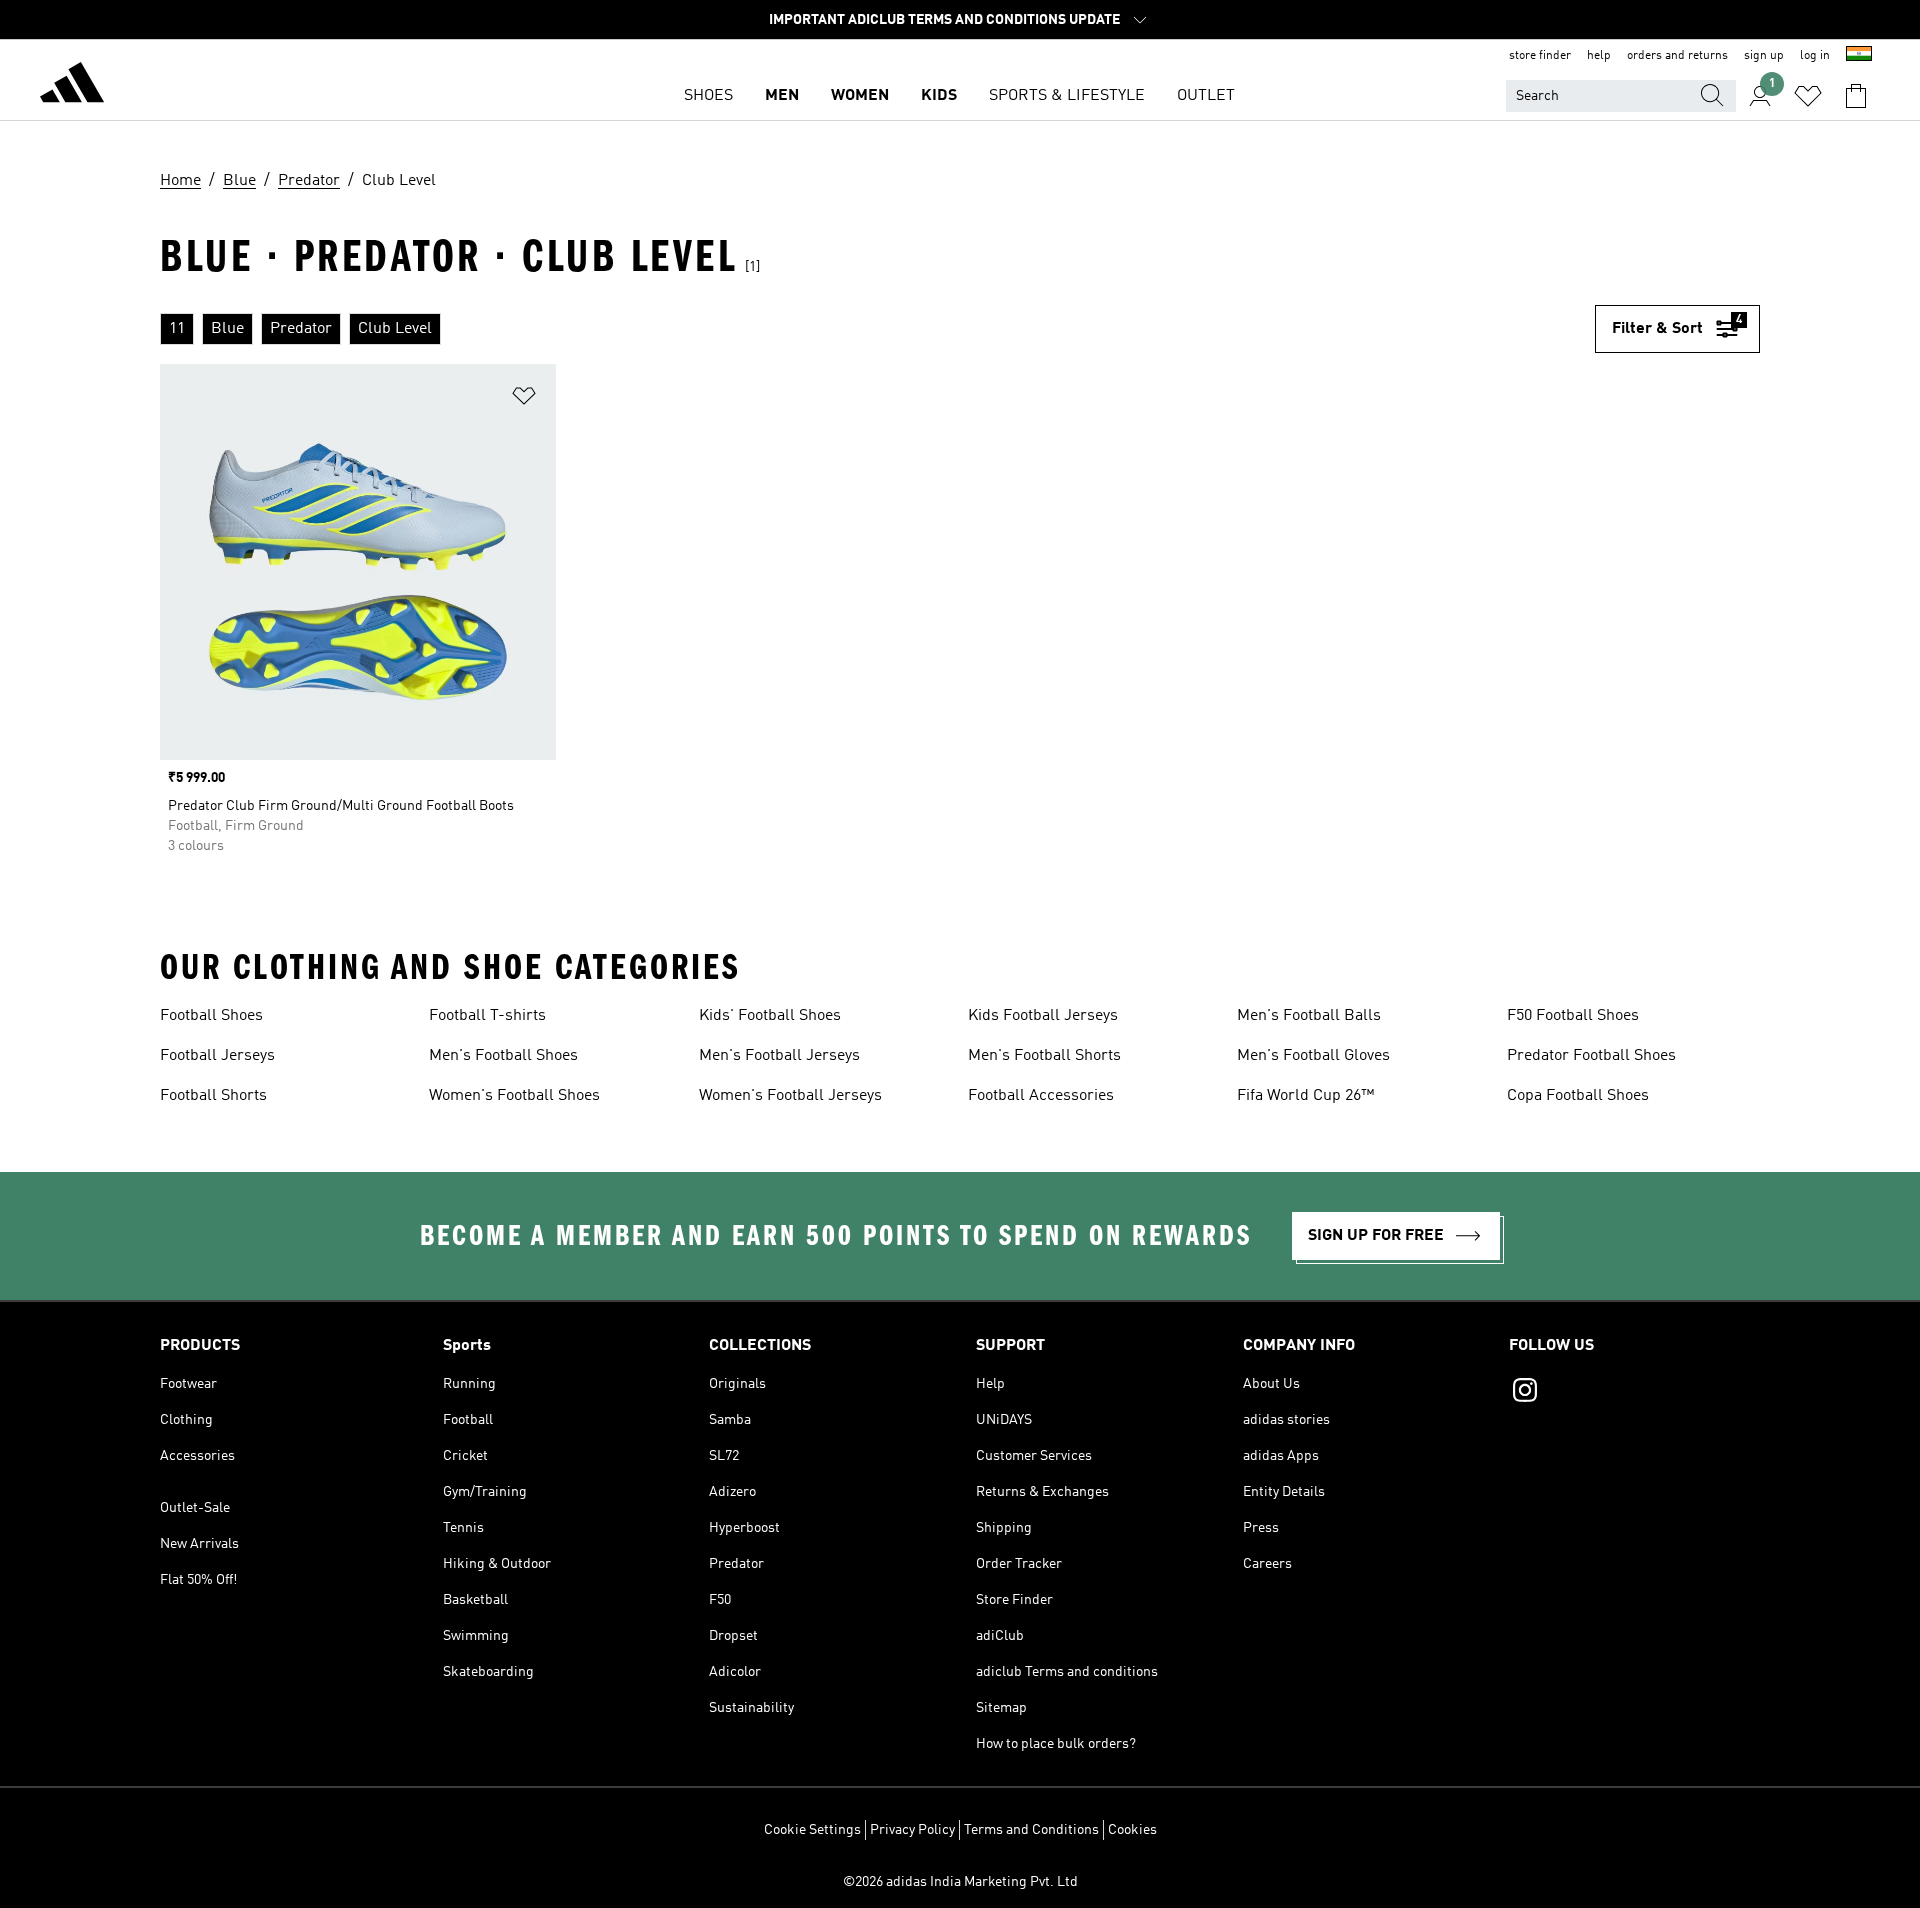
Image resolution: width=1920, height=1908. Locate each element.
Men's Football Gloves (1313, 1056)
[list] (877, 329)
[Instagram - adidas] (1634, 1393)
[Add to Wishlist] (524, 399)
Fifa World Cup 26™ (1305, 1096)
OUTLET (1206, 96)
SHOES (708, 96)
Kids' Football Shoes (770, 1016)
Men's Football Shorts (1044, 1056)
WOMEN (860, 96)
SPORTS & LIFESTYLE (1067, 96)
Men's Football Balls (1309, 1016)
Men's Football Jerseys (779, 1056)
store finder (1540, 56)
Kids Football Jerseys (1043, 1016)
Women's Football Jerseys (790, 1096)
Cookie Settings (812, 1830)
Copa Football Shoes (1578, 1096)
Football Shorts (213, 1096)
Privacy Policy (912, 1830)
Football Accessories (1041, 1096)
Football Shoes (211, 1016)
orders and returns (1677, 56)
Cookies (1132, 1830)
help (1599, 56)
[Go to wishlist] (1808, 96)
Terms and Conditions (1031, 1830)
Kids (939, 96)
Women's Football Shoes (514, 1096)
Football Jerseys (217, 1056)
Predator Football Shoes (1591, 1056)
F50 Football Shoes (1573, 1016)
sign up (1764, 56)
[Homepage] (72, 86)
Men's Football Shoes (503, 1056)
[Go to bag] (1856, 96)
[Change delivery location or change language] (1859, 56)
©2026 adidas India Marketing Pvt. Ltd (960, 1882)
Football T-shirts (487, 1016)
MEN (782, 96)
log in (1815, 56)
